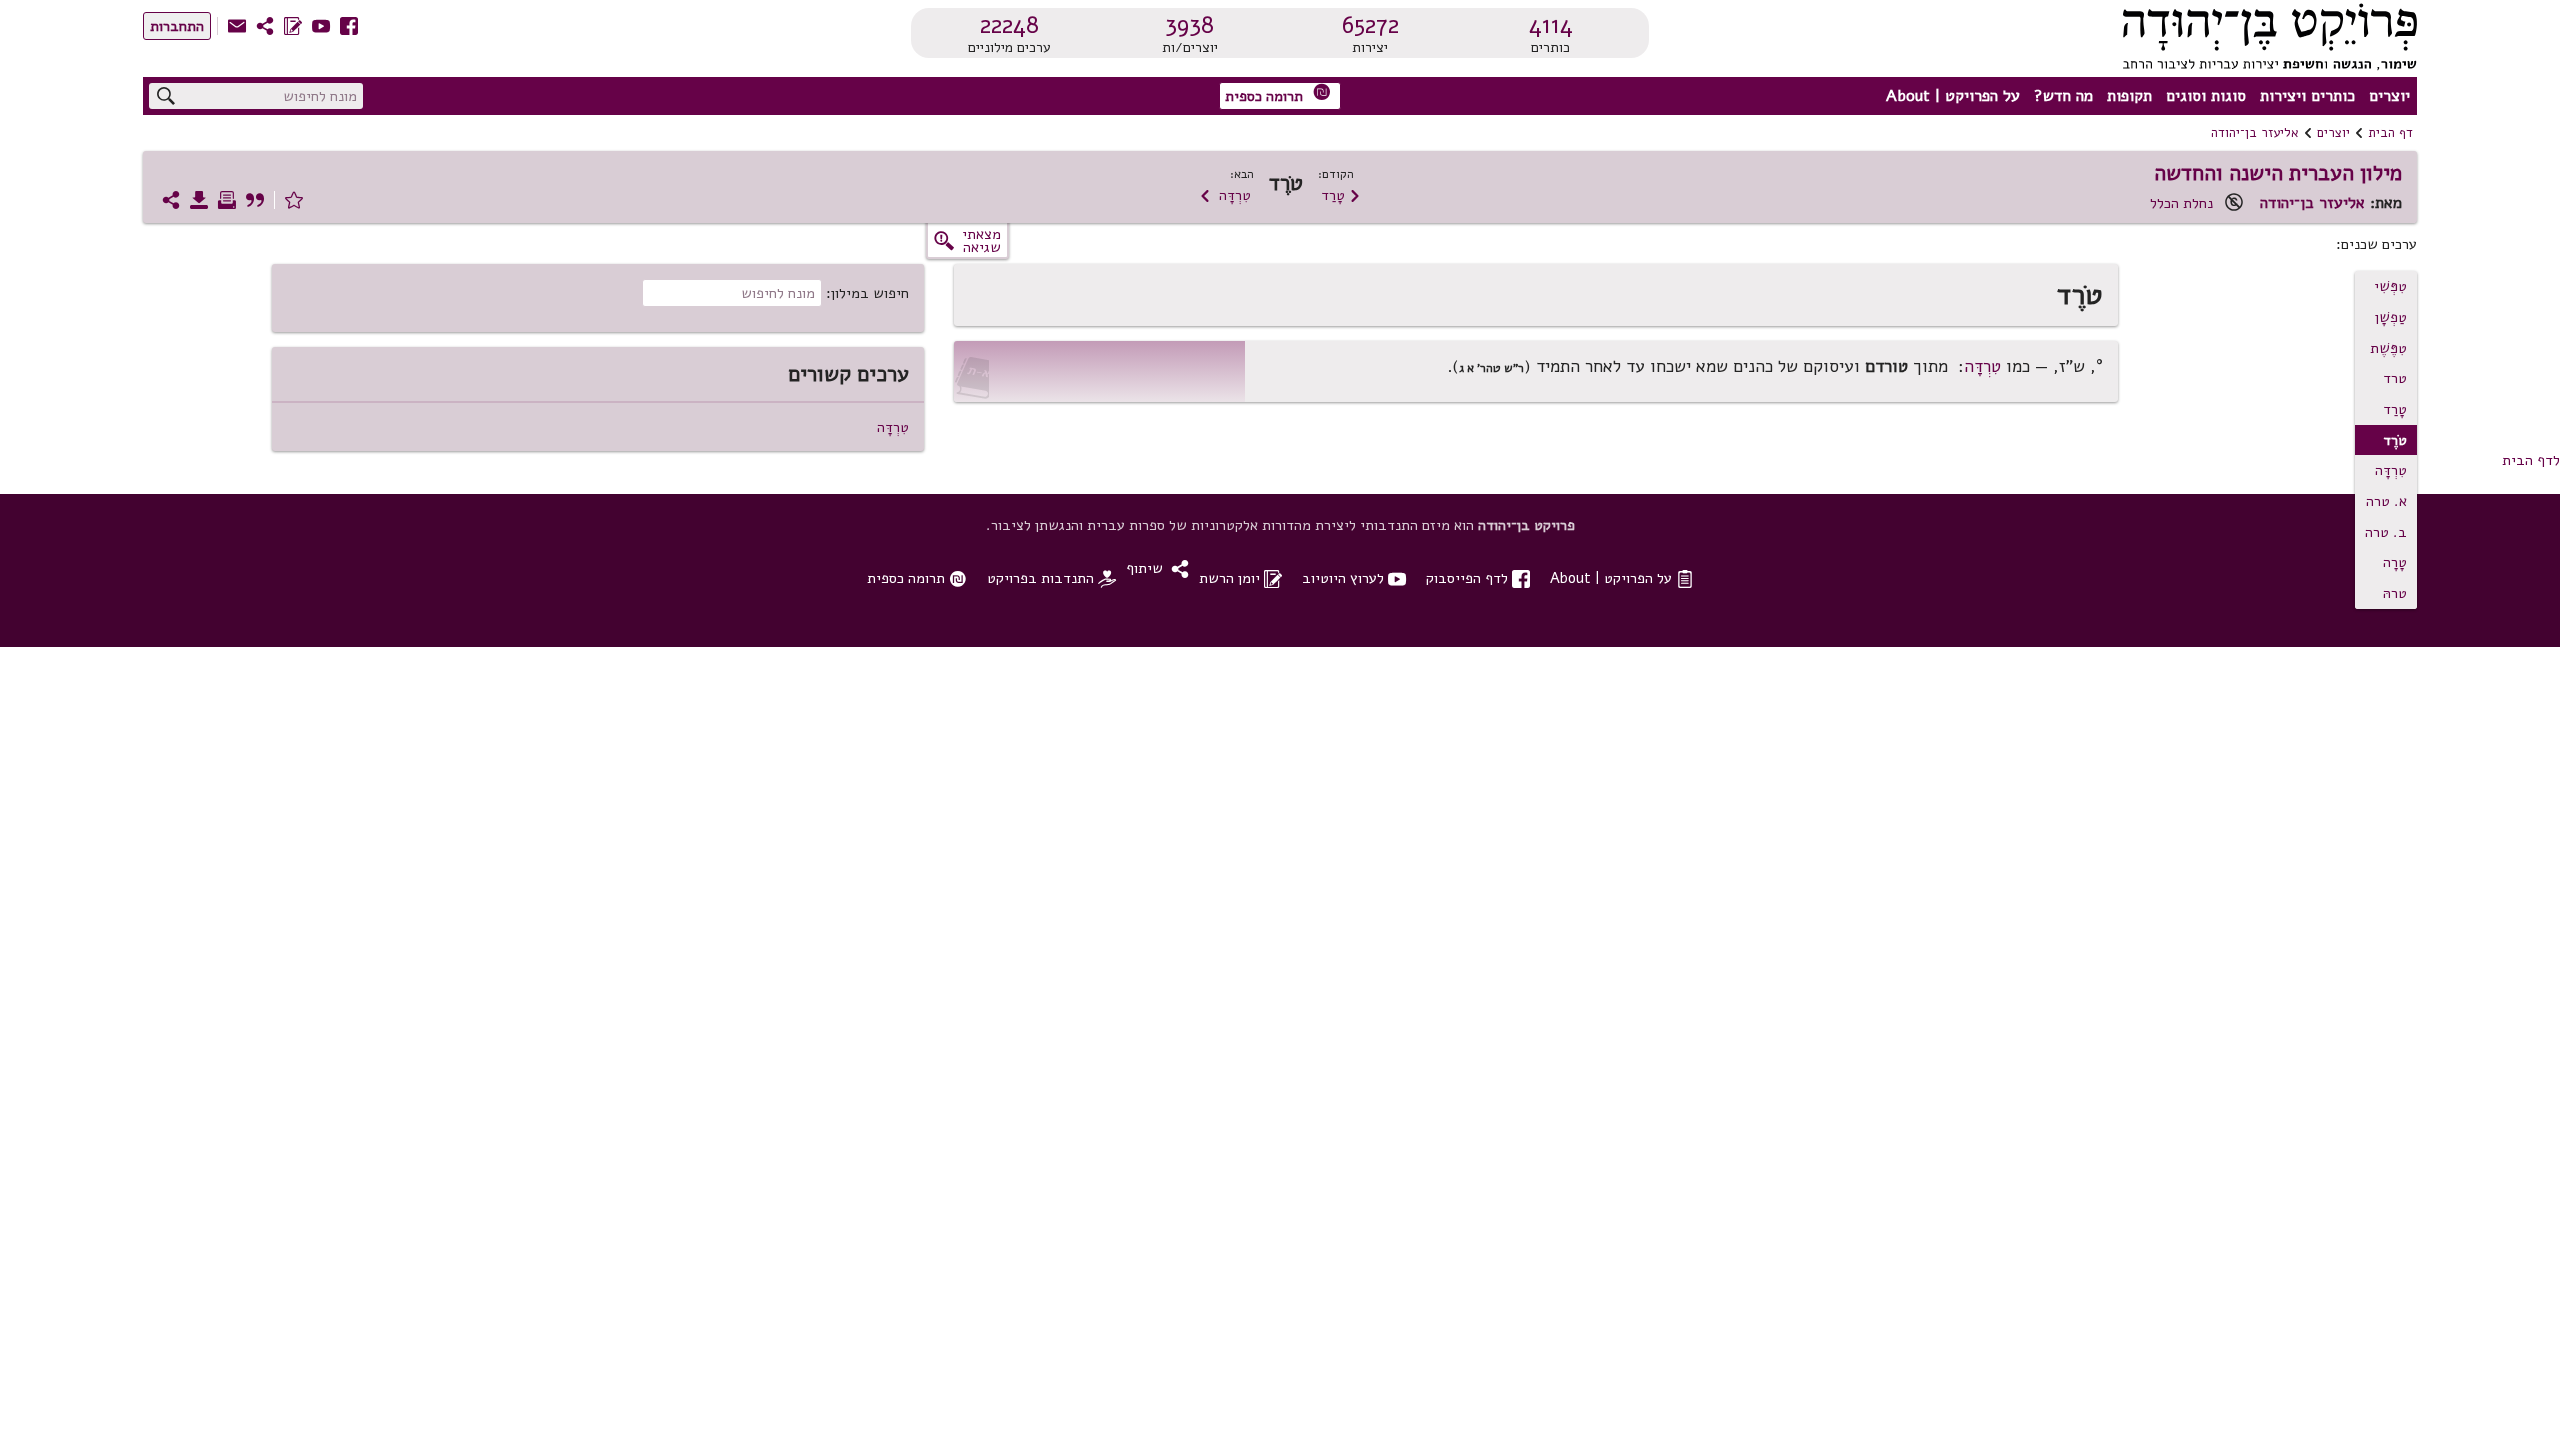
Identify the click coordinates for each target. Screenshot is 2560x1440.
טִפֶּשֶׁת (2388, 348)
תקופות (2129, 96)
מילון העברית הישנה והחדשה (2278, 173)
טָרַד (1341, 195)
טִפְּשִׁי (2390, 286)
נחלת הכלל (2181, 203)
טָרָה (2395, 562)
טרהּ (2395, 593)
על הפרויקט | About (1953, 96)
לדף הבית (2531, 460)
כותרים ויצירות (2307, 96)
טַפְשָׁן (2391, 317)
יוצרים (2389, 96)
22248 (1009, 25)
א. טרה (2386, 501)
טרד (2395, 378)
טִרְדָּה (1225, 195)
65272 (1370, 25)
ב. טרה (2386, 532)
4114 (1551, 25)
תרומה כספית (1278, 94)
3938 (1189, 25)
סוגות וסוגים (2206, 96)
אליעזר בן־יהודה (2255, 133)
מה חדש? (2063, 96)
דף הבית (2390, 133)
